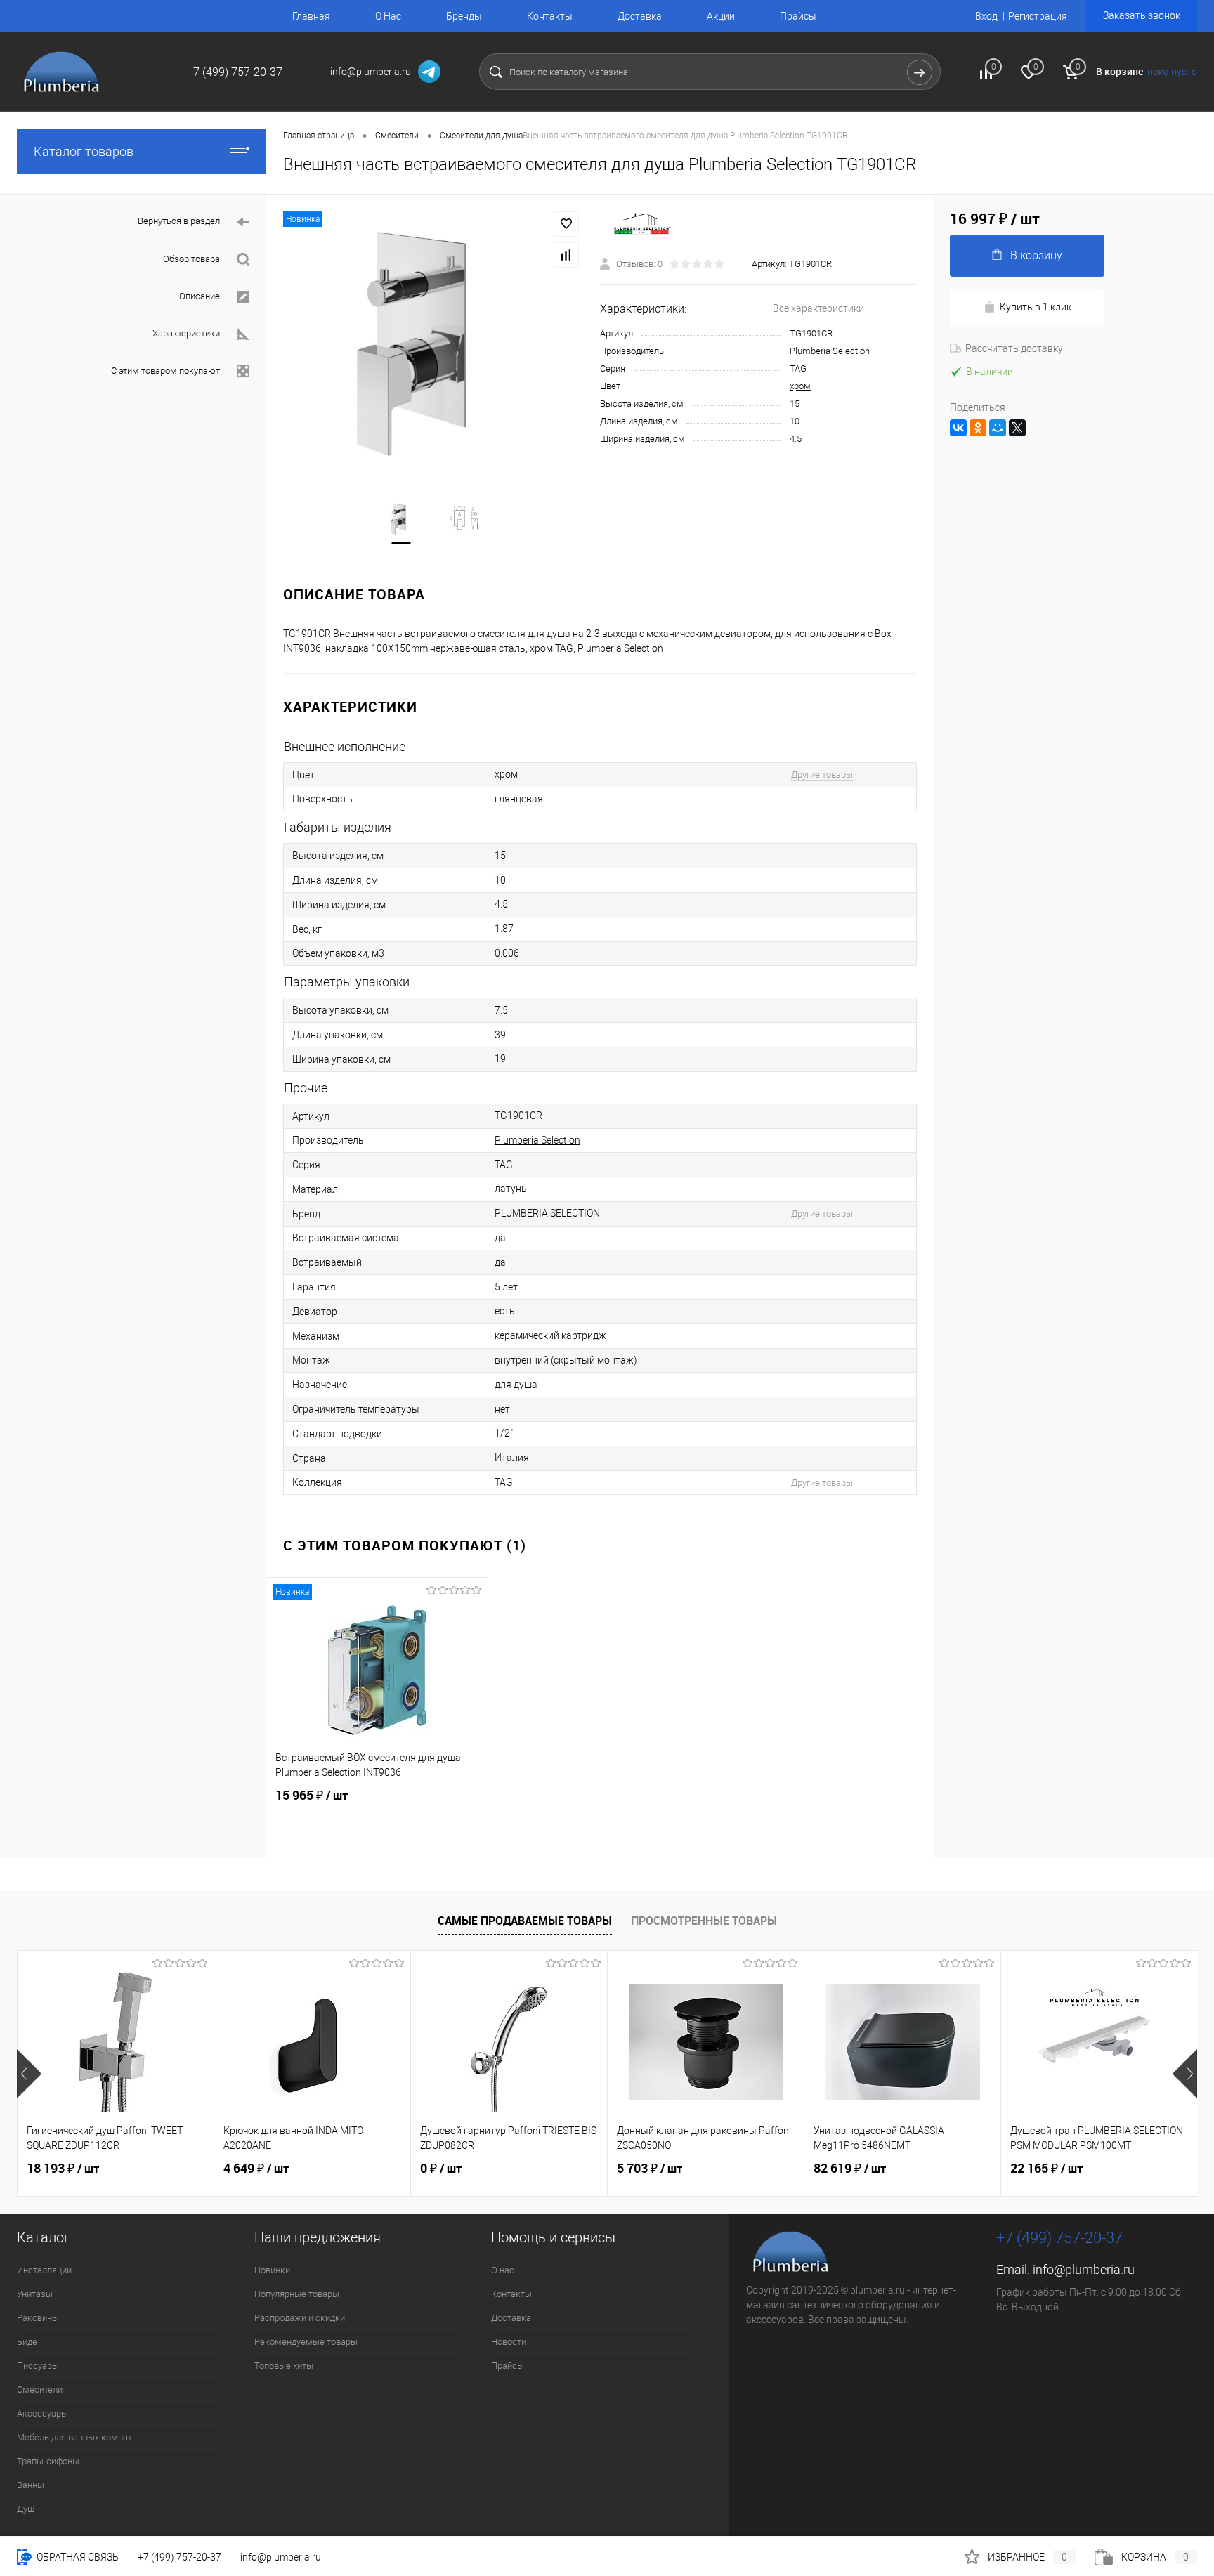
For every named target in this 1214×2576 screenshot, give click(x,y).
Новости (509, 2342)
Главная (311, 16)
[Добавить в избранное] (566, 224)
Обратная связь (77, 2557)
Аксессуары (43, 2413)
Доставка (640, 16)
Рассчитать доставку (1014, 348)
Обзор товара (191, 259)
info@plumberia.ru (1084, 2269)
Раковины (38, 2318)
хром (800, 386)
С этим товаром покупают (165, 371)
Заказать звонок (1142, 15)
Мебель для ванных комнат (74, 2437)
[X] (1017, 428)
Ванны (31, 2485)
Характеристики (186, 333)
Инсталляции (44, 2270)
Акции (721, 16)
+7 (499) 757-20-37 (180, 2557)
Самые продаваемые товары (525, 1921)
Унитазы (35, 2294)
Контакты (550, 16)
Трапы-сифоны (48, 2461)
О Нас (388, 16)
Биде (27, 2342)
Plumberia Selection (830, 351)
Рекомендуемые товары (306, 2342)
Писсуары (38, 2366)
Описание (200, 296)
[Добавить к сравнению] (566, 255)
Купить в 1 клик (1036, 307)
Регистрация (1038, 16)
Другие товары (822, 774)
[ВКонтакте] (958, 428)
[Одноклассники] (978, 428)
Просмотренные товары (704, 1921)
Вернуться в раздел (179, 221)
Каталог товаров (84, 151)
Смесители (40, 2389)
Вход (986, 16)
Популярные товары (297, 2294)
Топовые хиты (284, 2366)
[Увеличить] (433, 339)
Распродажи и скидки (300, 2318)
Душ (26, 2509)
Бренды (464, 16)
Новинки (272, 2270)
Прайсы (798, 16)
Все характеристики (818, 308)
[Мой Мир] (998, 428)
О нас (503, 2270)
